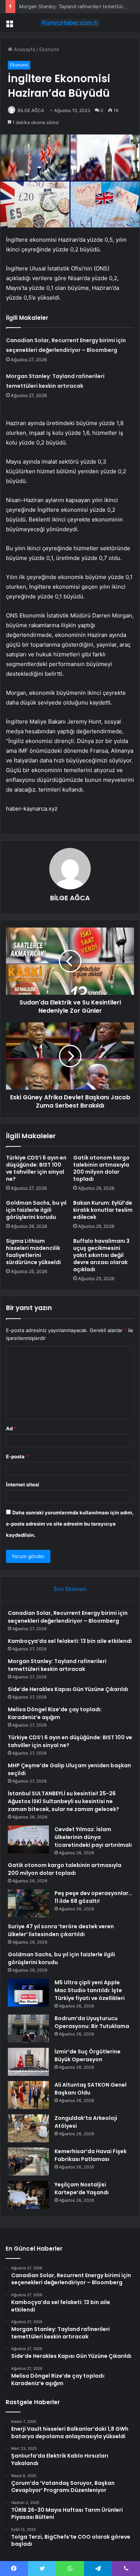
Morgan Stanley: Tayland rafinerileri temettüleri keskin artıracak (57, 1665)
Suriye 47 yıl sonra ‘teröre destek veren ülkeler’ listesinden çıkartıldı (61, 1930)
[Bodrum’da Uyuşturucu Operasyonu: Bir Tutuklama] (28, 2029)
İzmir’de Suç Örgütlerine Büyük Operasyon (88, 2055)
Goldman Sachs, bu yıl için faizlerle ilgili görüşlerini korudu (36, 1210)
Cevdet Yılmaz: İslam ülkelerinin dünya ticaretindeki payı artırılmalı (93, 1837)
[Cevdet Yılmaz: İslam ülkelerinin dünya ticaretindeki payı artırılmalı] (28, 1840)
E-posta (17, 1456)
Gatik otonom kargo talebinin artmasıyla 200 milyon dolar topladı (101, 1168)
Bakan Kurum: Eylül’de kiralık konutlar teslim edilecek (103, 1210)
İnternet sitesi (23, 1484)
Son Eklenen (70, 1589)
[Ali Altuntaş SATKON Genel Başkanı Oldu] (28, 2095)
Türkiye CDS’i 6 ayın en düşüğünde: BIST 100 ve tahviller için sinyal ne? (36, 1168)
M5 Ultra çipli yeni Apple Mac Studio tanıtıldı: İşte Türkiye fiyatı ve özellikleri (90, 1990)
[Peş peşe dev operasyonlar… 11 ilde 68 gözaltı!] (28, 1903)
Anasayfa (24, 49)
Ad (11, 1428)
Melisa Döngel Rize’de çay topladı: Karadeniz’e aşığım (55, 1713)
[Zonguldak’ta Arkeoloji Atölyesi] (28, 2128)
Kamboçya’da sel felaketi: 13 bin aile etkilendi (70, 1641)
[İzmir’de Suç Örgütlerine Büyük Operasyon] (28, 2062)
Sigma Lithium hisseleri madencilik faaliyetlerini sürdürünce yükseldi (33, 1252)
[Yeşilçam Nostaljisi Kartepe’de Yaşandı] (28, 2195)
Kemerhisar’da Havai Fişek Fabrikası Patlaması (91, 2155)
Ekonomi (49, 49)
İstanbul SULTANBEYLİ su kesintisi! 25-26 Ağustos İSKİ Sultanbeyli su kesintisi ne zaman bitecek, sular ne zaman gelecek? (63, 1801)
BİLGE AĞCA (31, 110)
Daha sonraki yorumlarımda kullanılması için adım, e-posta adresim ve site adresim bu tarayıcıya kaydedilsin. (70, 1524)
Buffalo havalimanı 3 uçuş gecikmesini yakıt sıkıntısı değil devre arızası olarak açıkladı (101, 1255)
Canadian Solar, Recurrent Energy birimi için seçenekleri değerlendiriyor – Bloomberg (68, 1617)
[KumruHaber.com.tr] (70, 23)
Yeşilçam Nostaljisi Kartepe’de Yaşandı (82, 2188)
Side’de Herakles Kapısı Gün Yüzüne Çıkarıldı (68, 1689)
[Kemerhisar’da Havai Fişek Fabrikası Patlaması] (28, 2162)
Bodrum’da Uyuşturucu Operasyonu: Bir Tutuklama (92, 2022)
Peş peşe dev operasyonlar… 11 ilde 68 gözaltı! (93, 1897)
